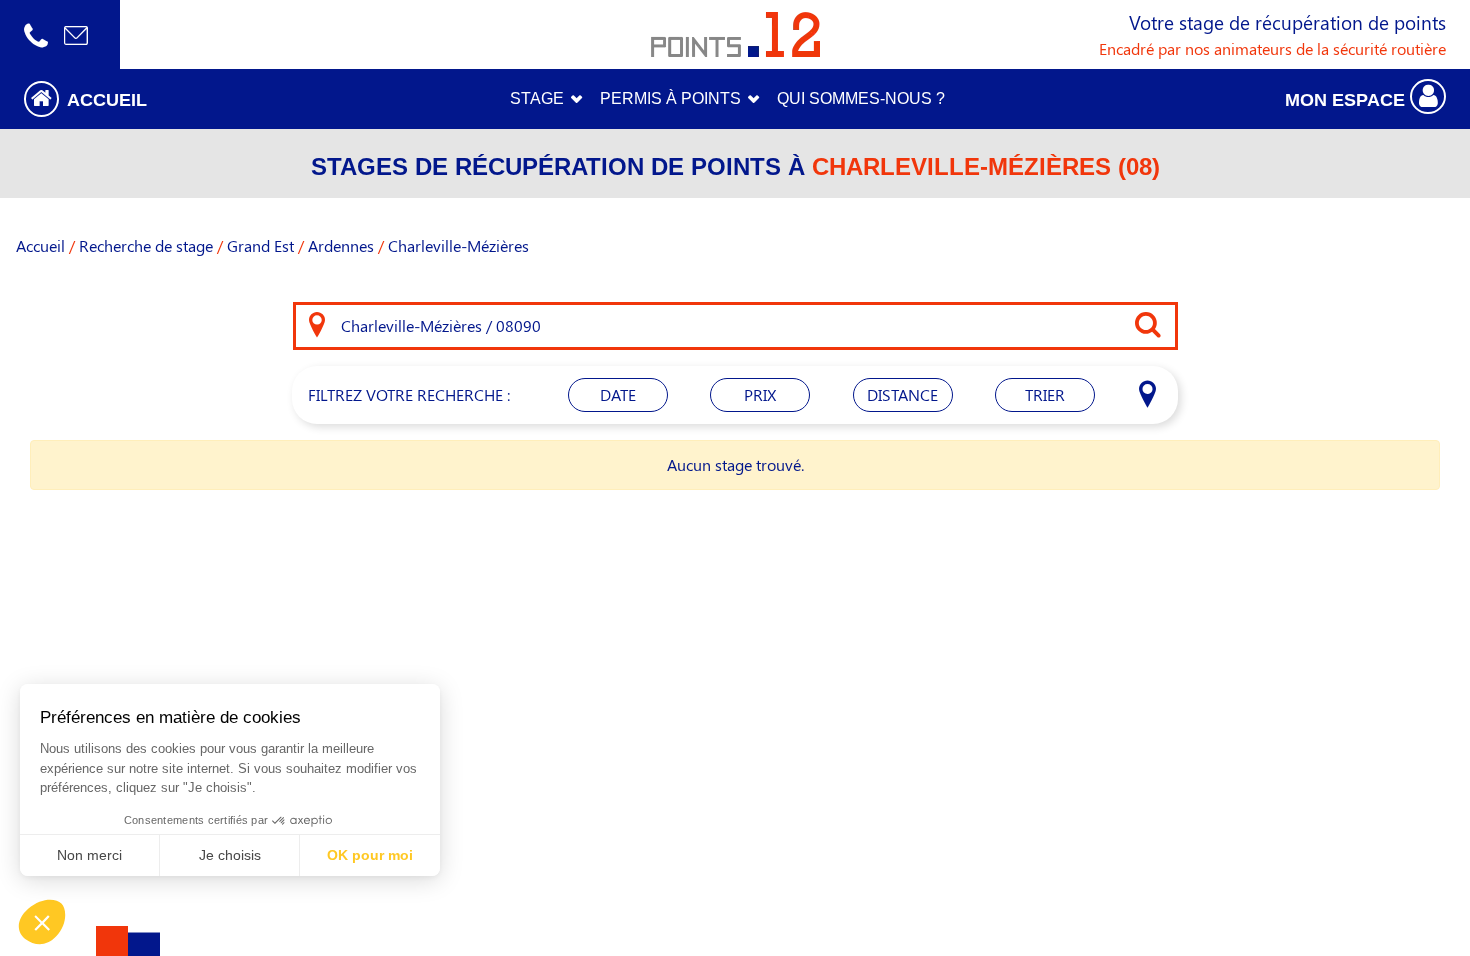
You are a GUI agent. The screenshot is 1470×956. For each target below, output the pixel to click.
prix (760, 394)
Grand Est (260, 245)
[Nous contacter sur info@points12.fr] (76, 34)
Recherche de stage (146, 245)
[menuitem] (861, 99)
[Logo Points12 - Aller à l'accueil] (735, 34)
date (618, 394)
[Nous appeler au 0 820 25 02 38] (36, 34)
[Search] (317, 326)
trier (1045, 394)
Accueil (40, 245)
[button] (184, 98)
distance (902, 394)
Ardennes (341, 245)
